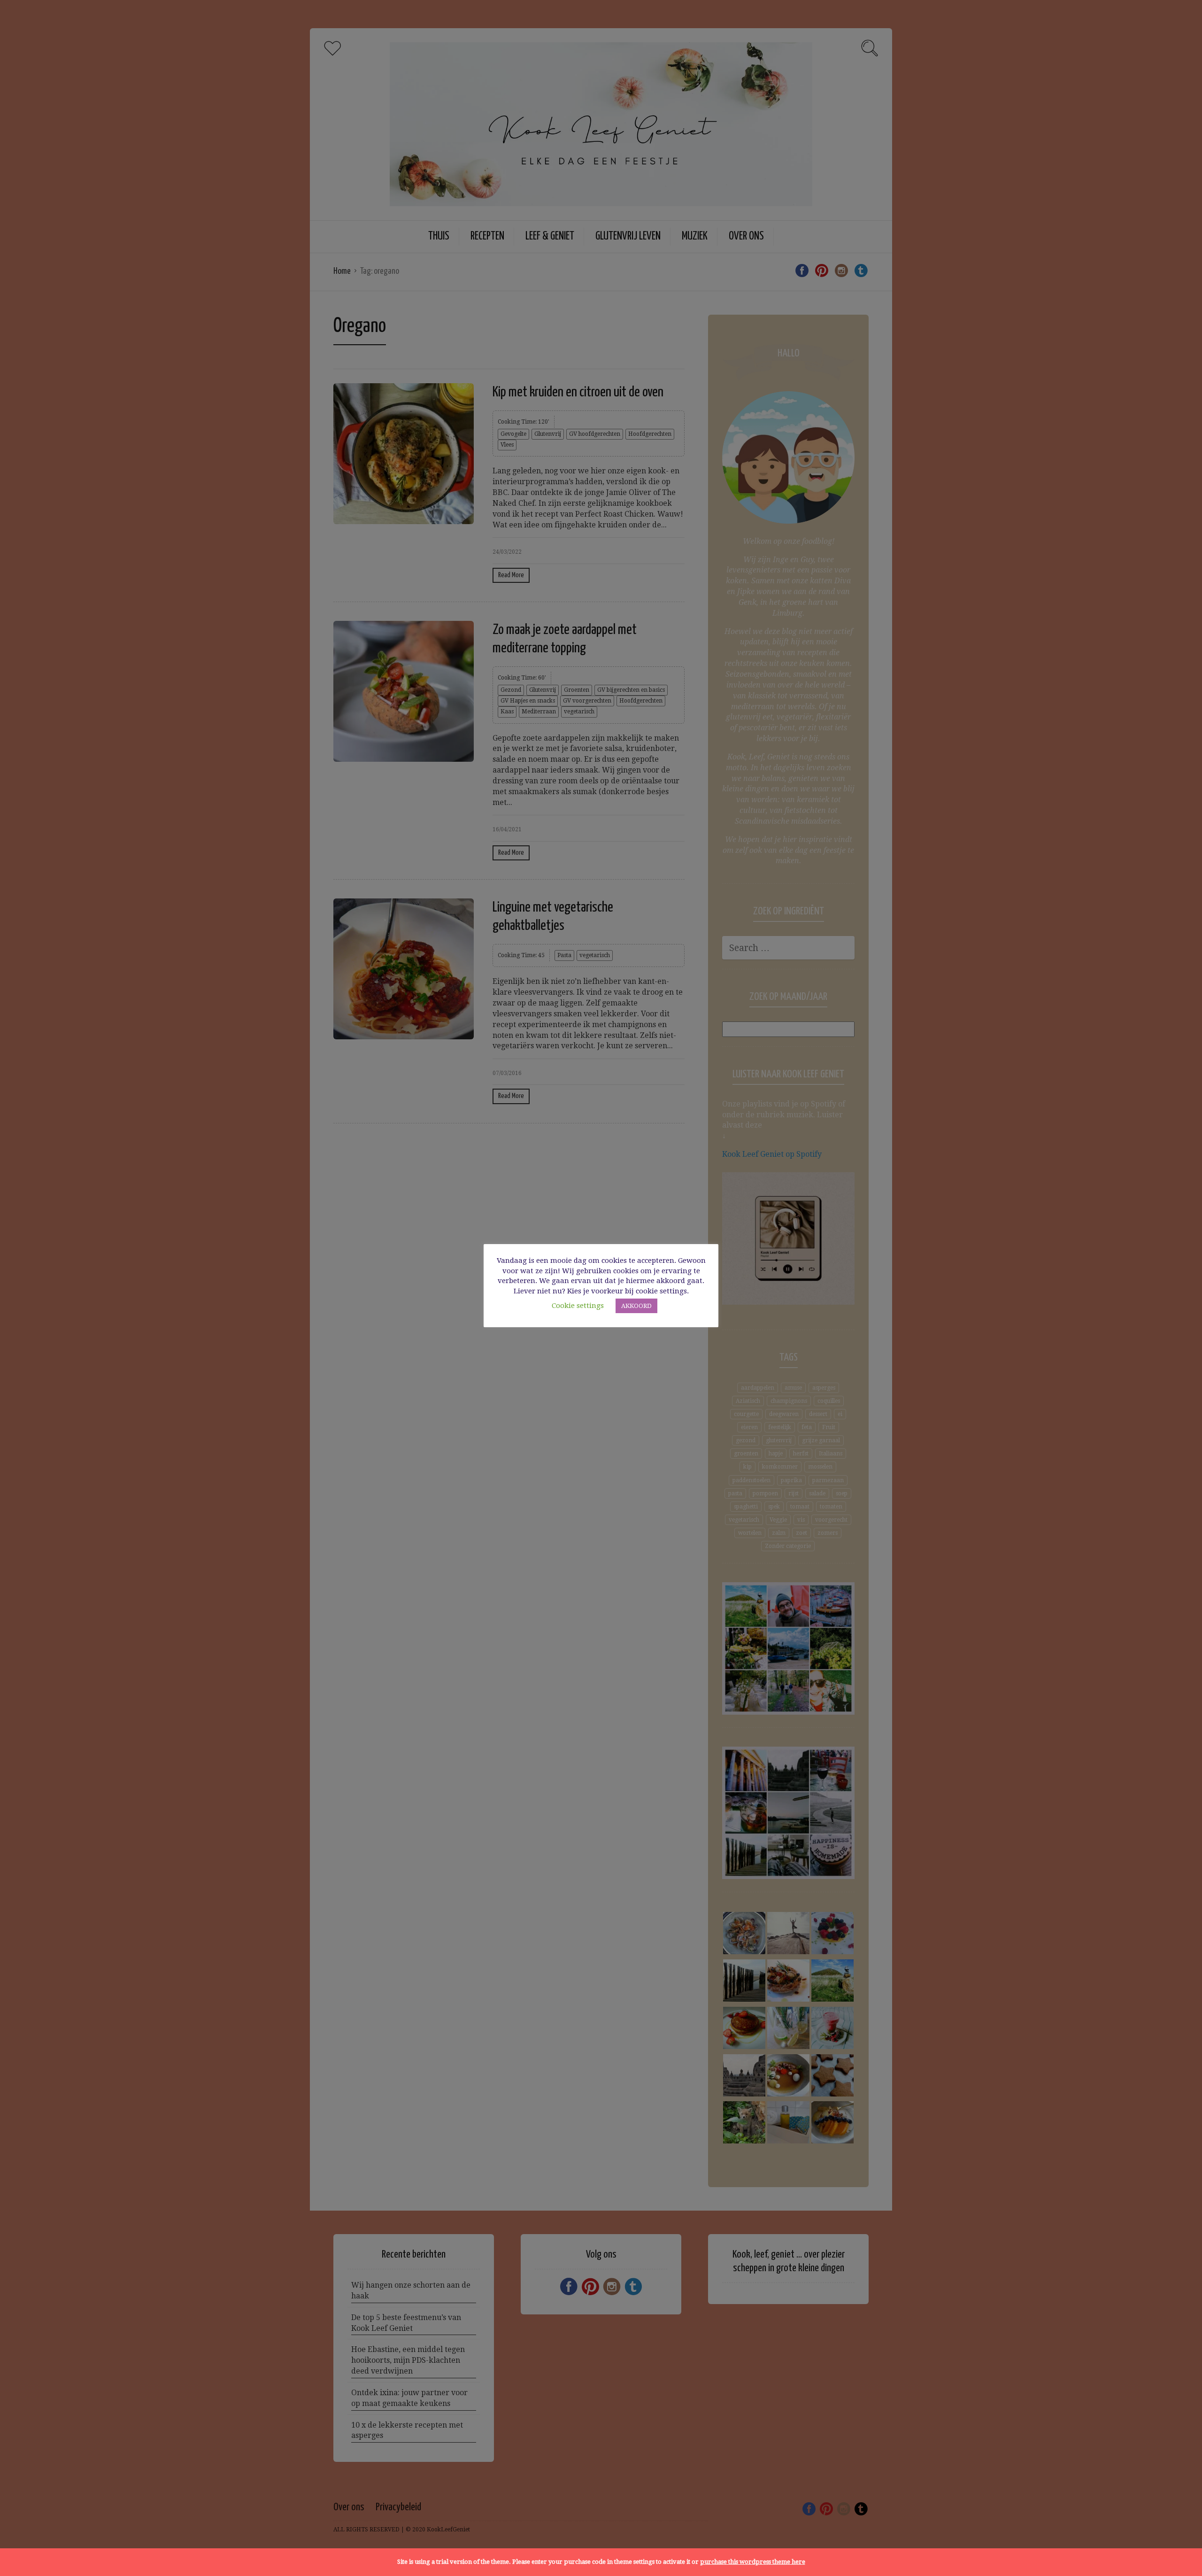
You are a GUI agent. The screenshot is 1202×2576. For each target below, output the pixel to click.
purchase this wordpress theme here (753, 2562)
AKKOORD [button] (636, 1306)
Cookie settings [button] (578, 1306)
